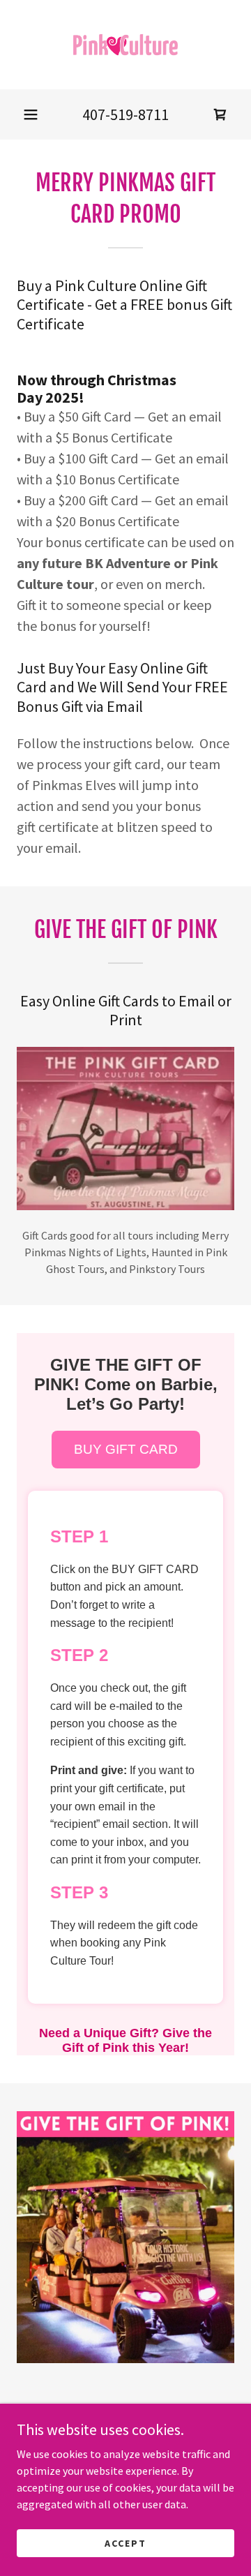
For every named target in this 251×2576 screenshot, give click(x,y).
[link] (125, 45)
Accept (125, 2543)
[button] (31, 114)
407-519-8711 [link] (125, 114)
